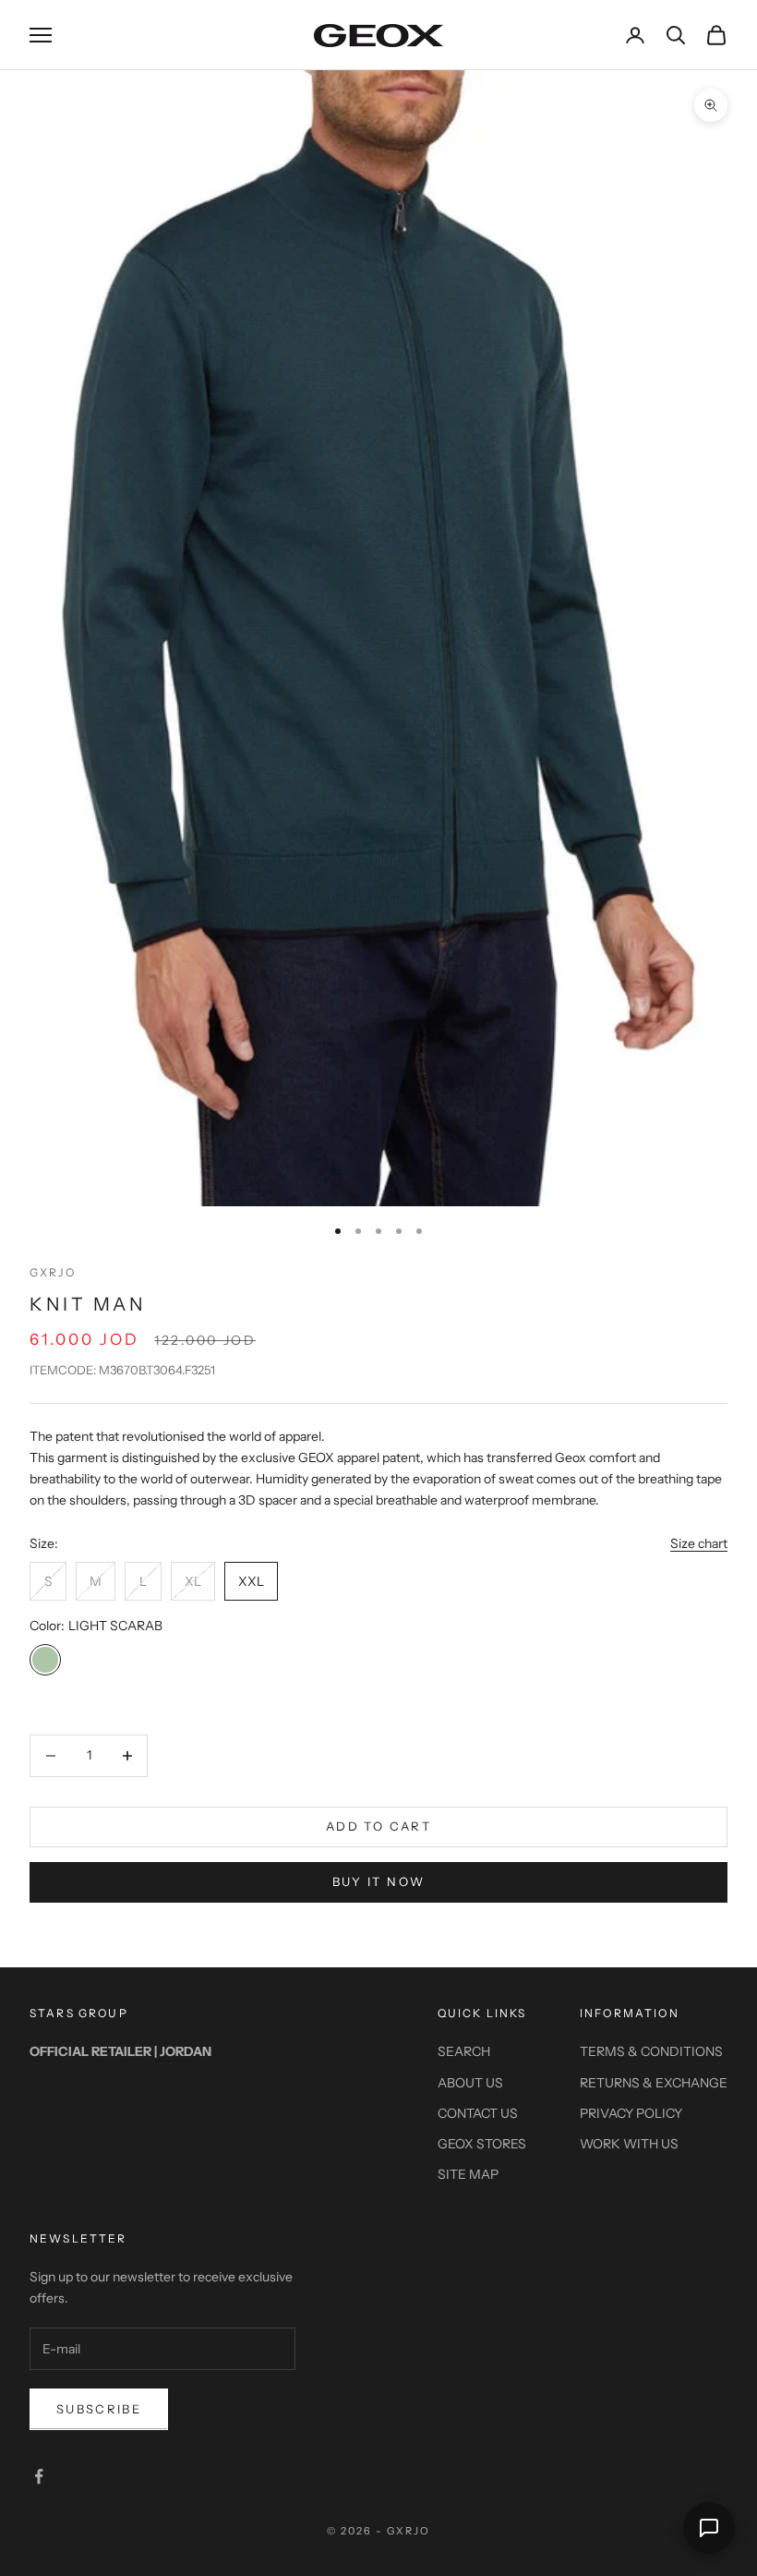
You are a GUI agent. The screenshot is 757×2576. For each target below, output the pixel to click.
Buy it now (378, 1881)
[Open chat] (709, 2528)
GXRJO (53, 1272)
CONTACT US (478, 2113)
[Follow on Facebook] (39, 2476)
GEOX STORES (482, 2144)
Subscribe (99, 2409)
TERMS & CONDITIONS (651, 2051)
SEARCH (464, 2051)
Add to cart (378, 1826)
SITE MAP (468, 2174)
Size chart (699, 1543)
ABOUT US (470, 2083)
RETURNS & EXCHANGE (654, 2083)
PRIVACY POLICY (631, 2113)
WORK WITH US (629, 2144)
